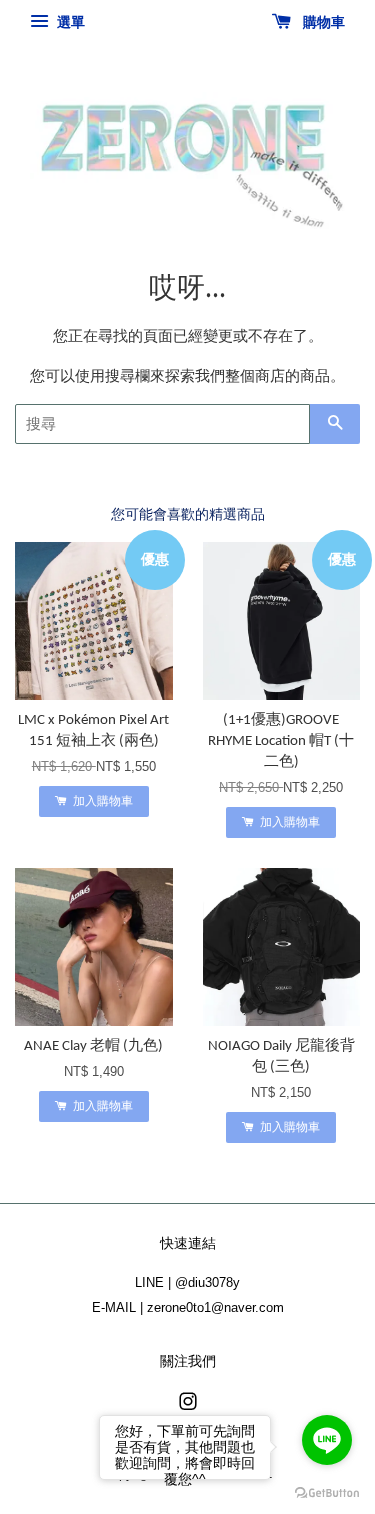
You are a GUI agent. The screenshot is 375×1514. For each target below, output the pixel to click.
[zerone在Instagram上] (188, 1405)
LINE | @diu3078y (187, 1282)
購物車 (322, 22)
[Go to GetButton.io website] (327, 1493)
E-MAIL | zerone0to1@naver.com (188, 1307)
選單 (69, 22)
